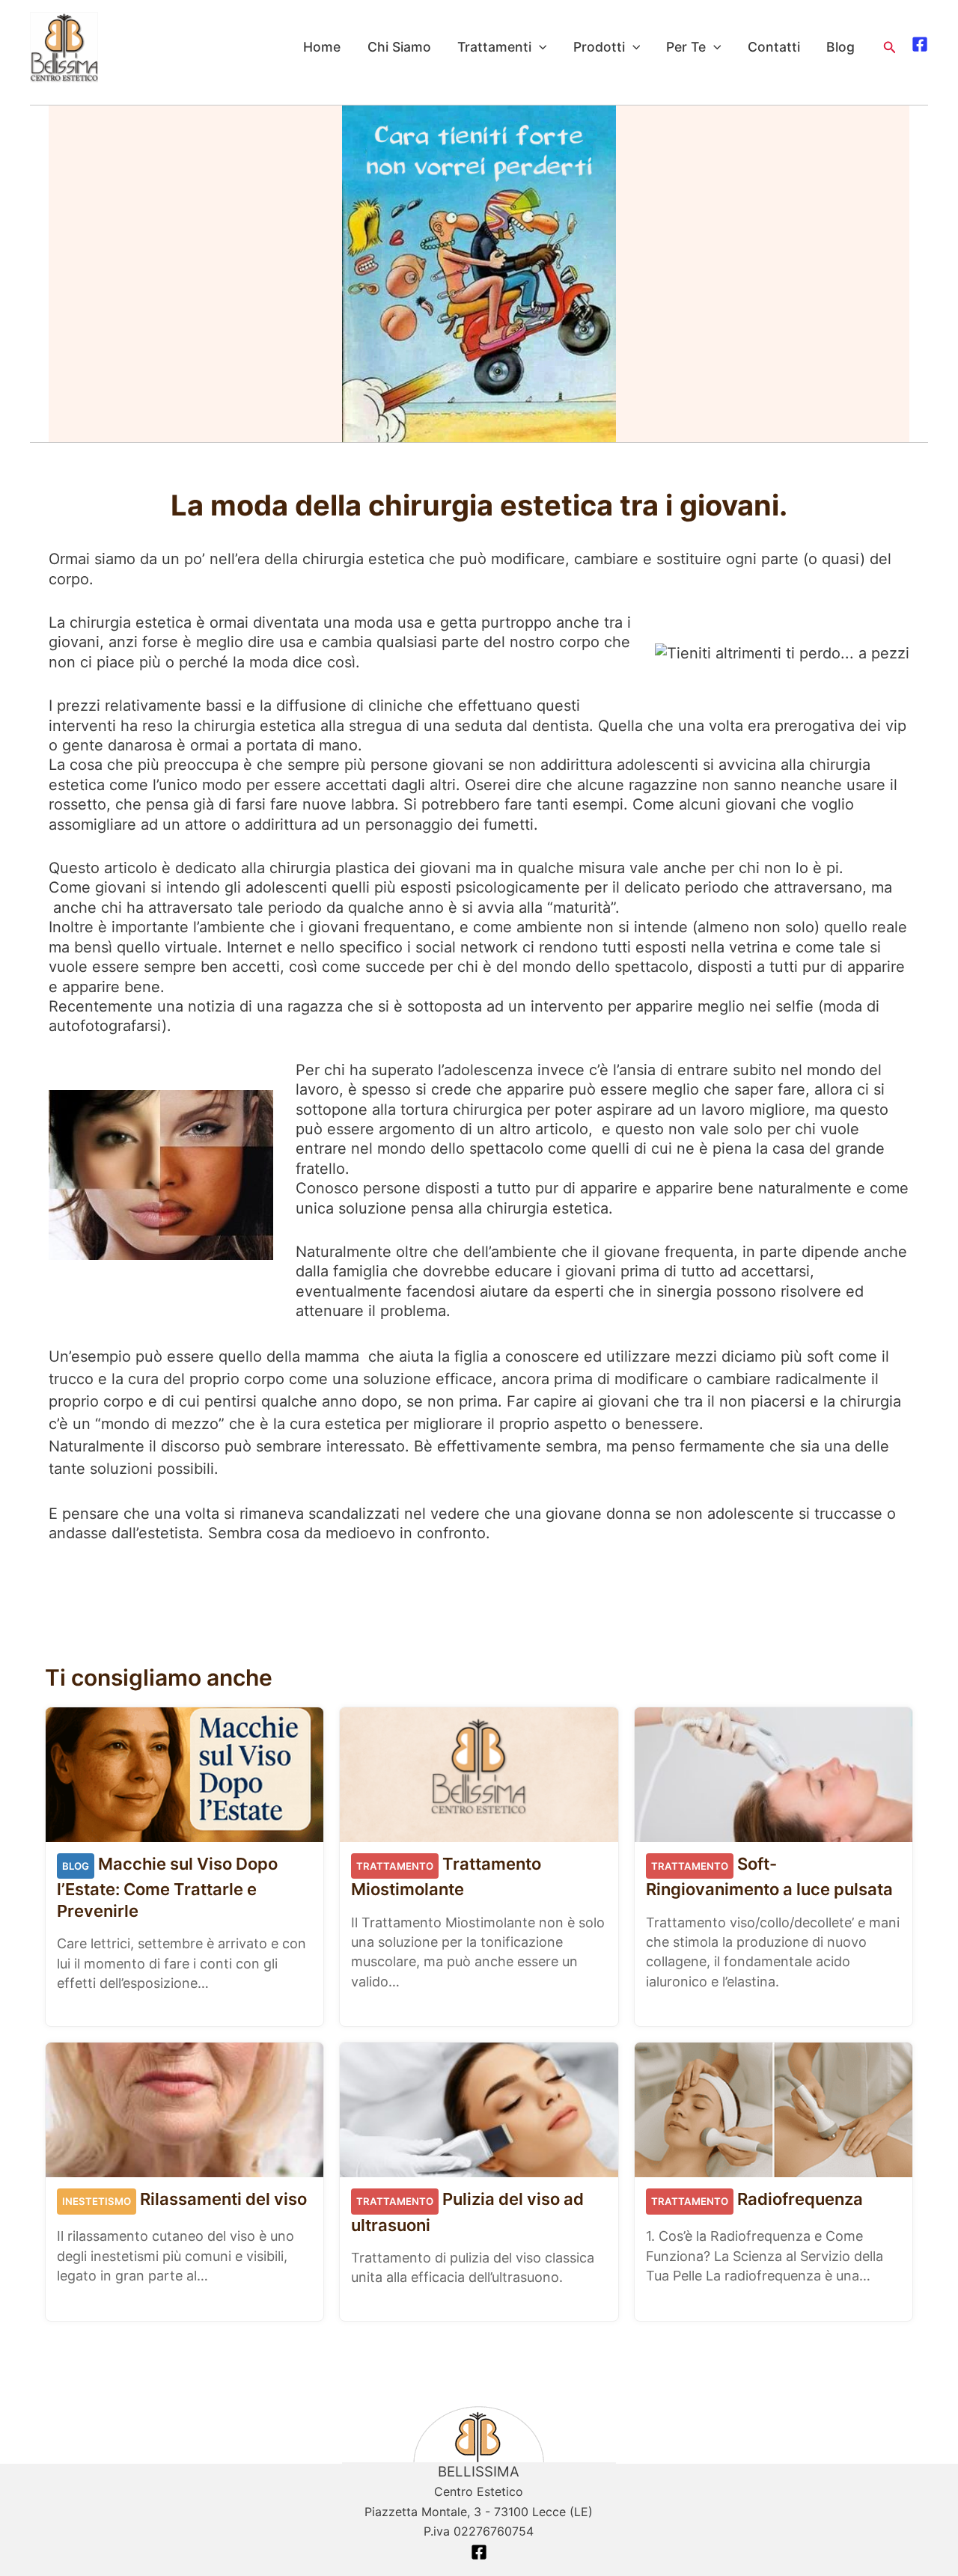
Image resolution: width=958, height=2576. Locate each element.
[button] (890, 48)
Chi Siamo (399, 47)
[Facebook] (920, 44)
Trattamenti (494, 47)
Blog (840, 47)
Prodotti (599, 47)
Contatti (774, 47)
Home (322, 47)
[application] (539, 47)
